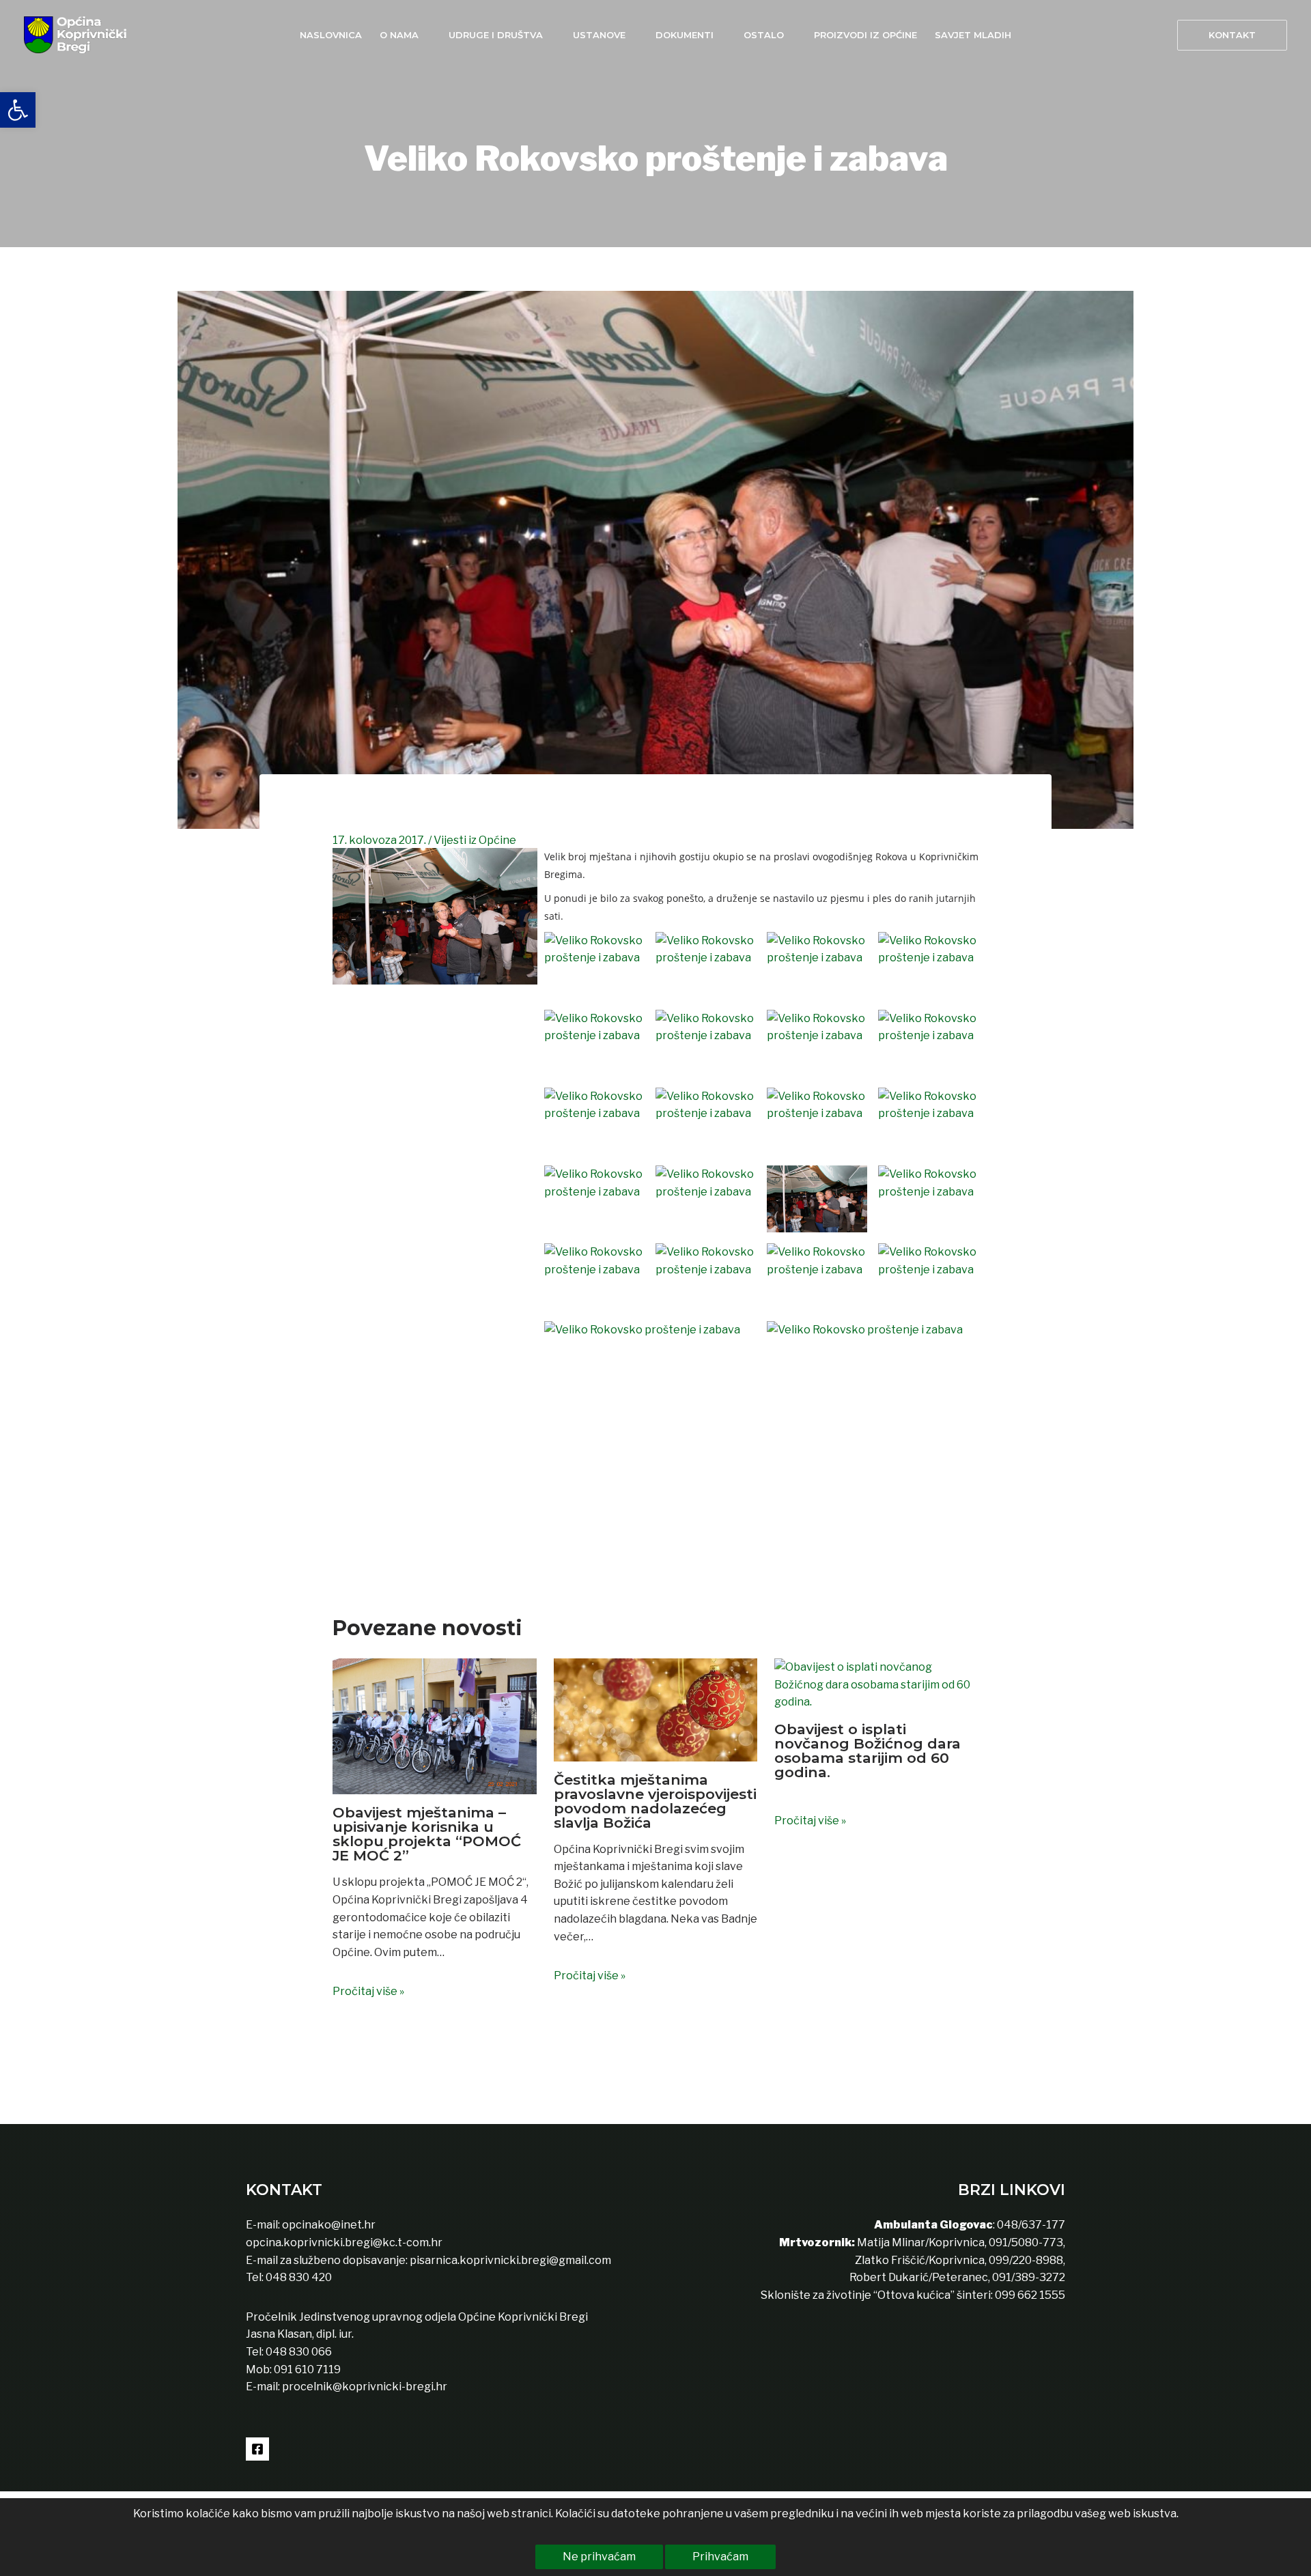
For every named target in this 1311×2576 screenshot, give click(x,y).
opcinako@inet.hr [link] (329, 2225)
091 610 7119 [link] (307, 2369)
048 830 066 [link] (298, 2352)
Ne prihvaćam (599, 2557)
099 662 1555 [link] (1030, 2295)
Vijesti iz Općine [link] (475, 840)
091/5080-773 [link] (1025, 2242)
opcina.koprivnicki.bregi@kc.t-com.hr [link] (344, 2242)
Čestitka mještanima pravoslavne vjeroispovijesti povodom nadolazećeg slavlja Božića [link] (655, 1801)
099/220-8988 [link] (1026, 2260)
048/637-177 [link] (1030, 2225)
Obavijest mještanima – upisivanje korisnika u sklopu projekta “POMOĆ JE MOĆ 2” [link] (427, 1834)
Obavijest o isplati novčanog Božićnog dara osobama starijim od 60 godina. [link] (868, 1751)
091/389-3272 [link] (1029, 2277)
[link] (18, 110)
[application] (425, 35)
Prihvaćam (720, 2557)
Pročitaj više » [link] (368, 1991)
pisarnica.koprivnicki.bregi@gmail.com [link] (510, 2260)
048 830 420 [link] (298, 2277)
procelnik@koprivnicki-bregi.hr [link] (365, 2387)
